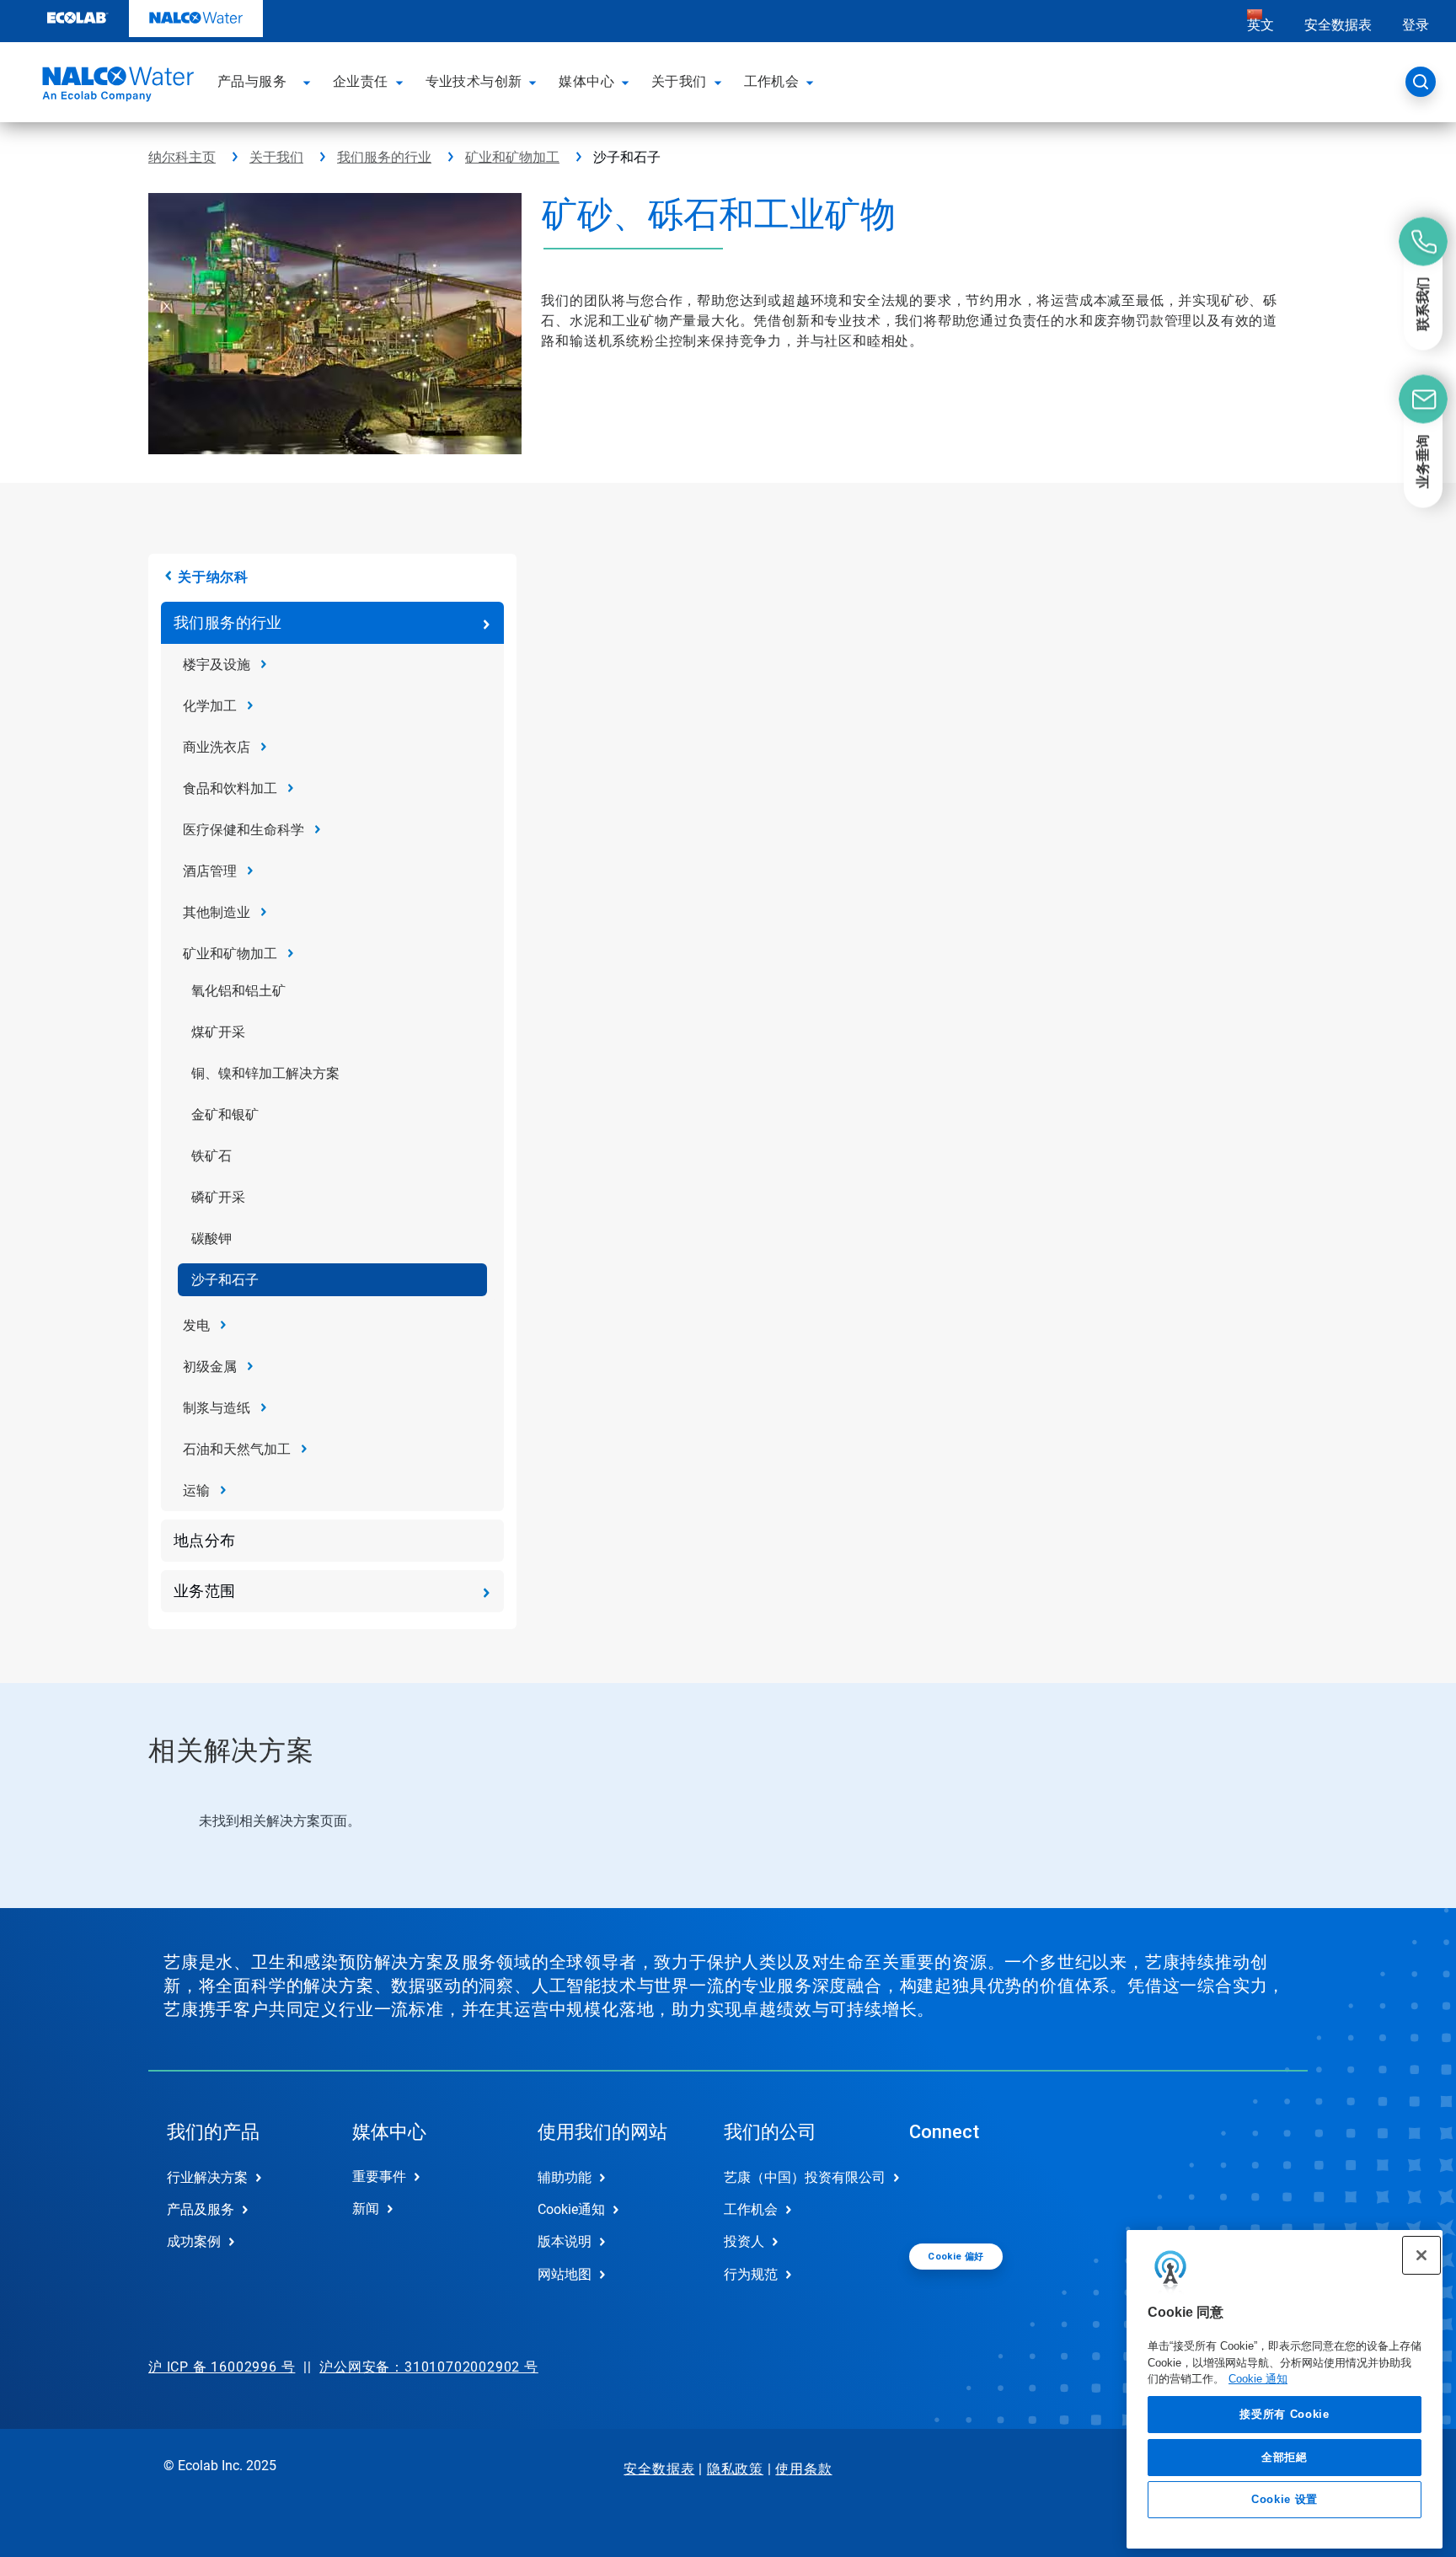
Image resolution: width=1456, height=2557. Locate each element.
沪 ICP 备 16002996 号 (222, 2367)
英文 (1261, 25)
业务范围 (205, 1591)
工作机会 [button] (772, 81)
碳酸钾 (211, 1238)
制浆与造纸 (217, 1408)
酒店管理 (210, 871)
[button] (309, 82)
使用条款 (803, 2469)
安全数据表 (1338, 25)
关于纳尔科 (213, 577)
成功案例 (194, 2241)
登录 (1416, 25)
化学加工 (210, 706)
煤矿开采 (218, 1032)
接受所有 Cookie (1284, 2414)
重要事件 (379, 2176)
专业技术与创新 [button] (474, 81)
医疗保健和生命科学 (244, 830)
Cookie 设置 (1285, 2499)
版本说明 (565, 2241)
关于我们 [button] (679, 81)
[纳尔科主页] (115, 87)
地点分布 (205, 1540)
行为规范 (751, 2274)
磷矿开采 (218, 1197)
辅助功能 (565, 2177)
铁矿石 (211, 1156)
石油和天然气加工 (237, 1449)
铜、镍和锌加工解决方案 (265, 1073)
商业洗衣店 (217, 747)
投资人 (744, 2241)
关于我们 (276, 157)
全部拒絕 (1285, 2456)
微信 (934, 2191)
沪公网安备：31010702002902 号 (429, 2367)
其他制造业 (217, 912)
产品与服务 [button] (252, 81)
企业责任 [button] (361, 81)
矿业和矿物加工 (512, 157)
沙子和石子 (225, 1280)
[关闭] (1421, 2255)
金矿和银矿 (225, 1115)
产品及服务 (201, 2209)
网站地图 (565, 2274)
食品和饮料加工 (230, 788)
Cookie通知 (571, 2209)
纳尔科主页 (182, 157)
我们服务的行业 (384, 157)
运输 (196, 1490)
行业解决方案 (207, 2177)
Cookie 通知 (1258, 2379)
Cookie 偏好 (956, 2257)
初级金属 (210, 1367)
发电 (196, 1325)
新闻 (366, 2209)
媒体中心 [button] (586, 81)
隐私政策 (735, 2469)
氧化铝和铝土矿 (238, 991)
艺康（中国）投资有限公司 (799, 2177)
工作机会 (751, 2209)
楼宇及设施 (217, 665)
